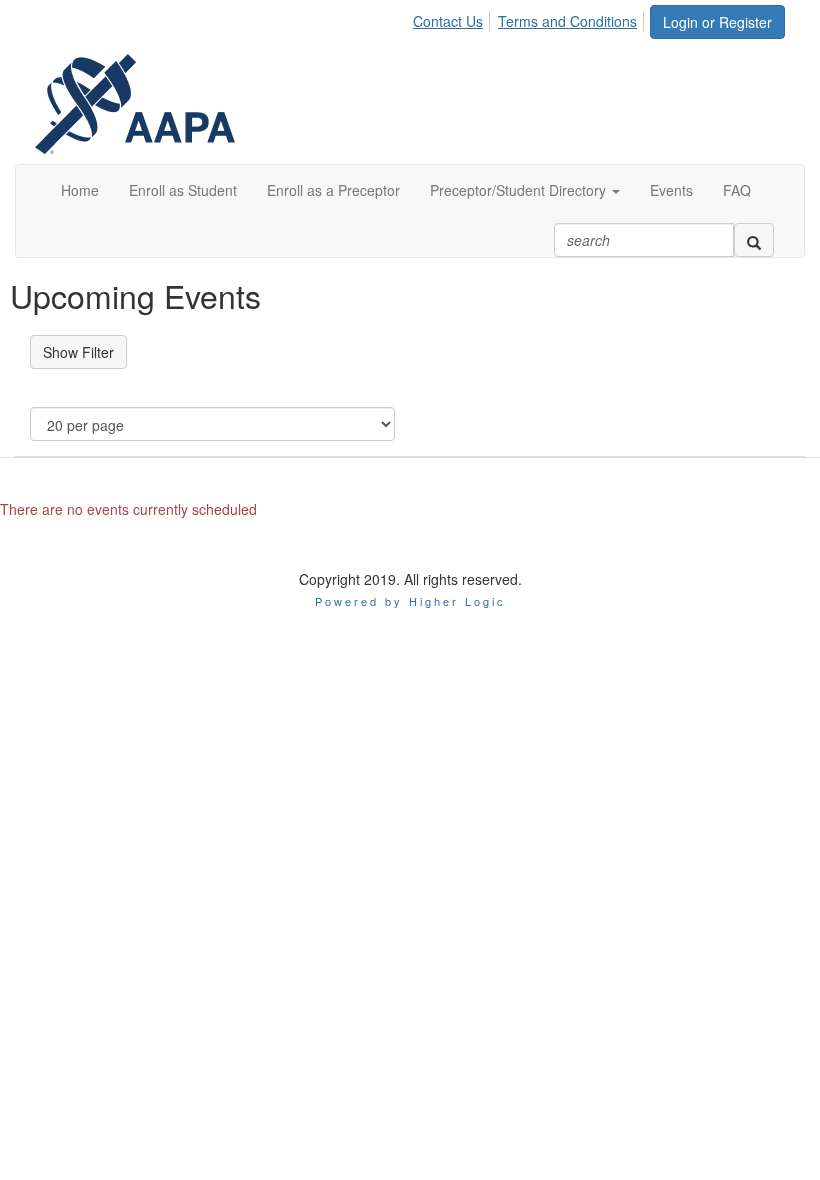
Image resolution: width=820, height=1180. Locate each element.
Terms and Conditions (567, 21)
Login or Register (717, 22)
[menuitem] (453, 18)
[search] (754, 240)
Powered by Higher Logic (410, 601)
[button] (525, 190)
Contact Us (448, 21)
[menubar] (530, 18)
